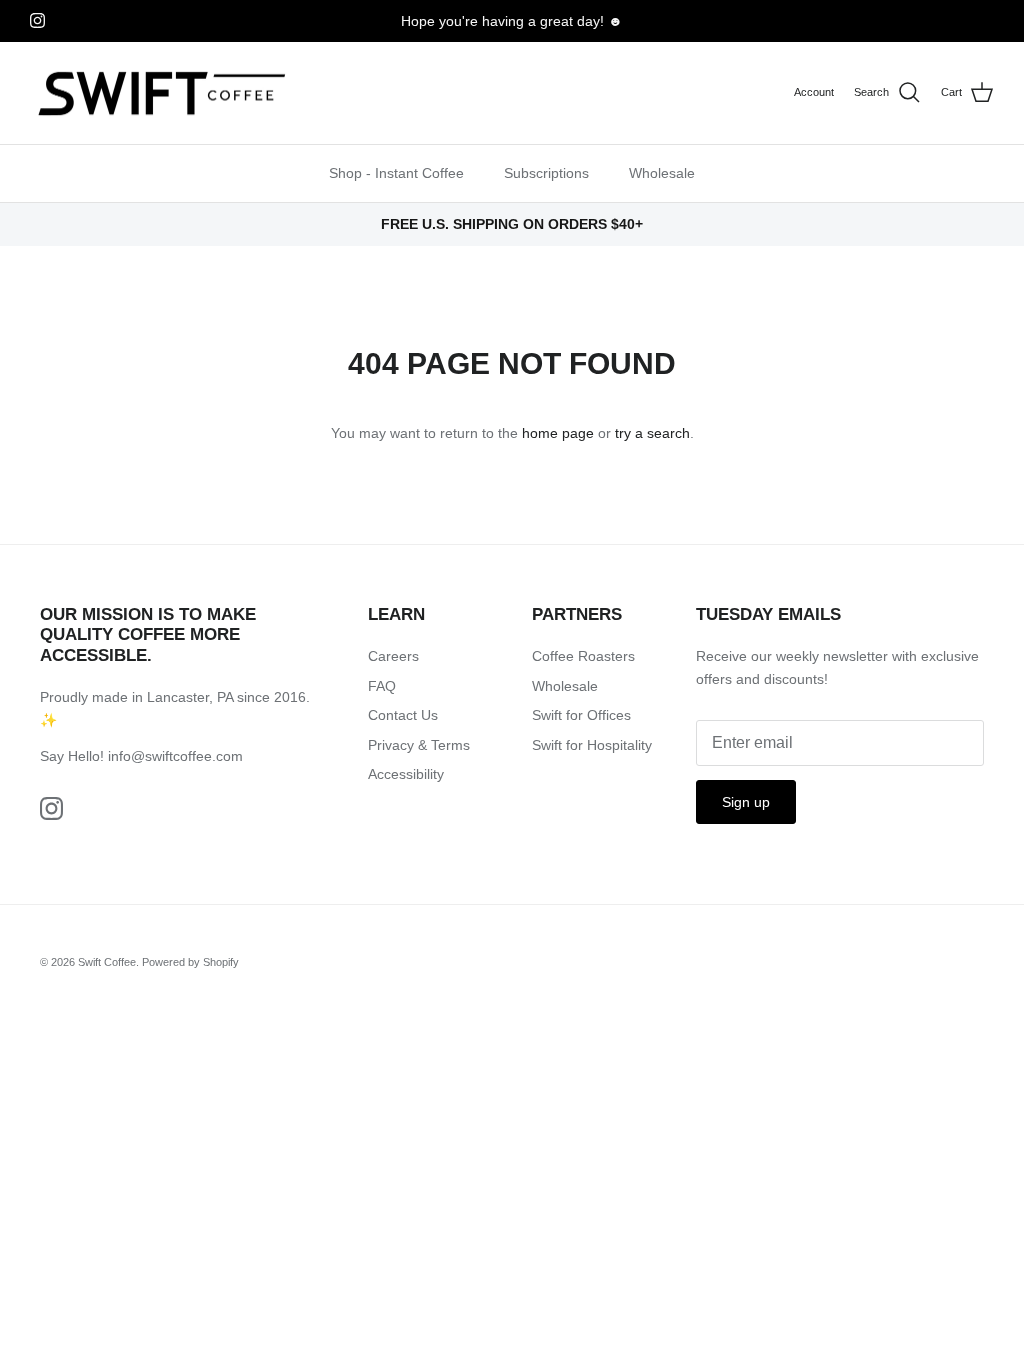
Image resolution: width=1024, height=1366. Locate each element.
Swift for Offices (581, 715)
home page (558, 433)
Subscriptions (546, 173)
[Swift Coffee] (162, 93)
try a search (652, 433)
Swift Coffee (107, 962)
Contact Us (403, 715)
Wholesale (662, 173)
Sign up (746, 802)
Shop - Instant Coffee (396, 173)
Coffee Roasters (583, 656)
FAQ (382, 686)
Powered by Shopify (190, 962)
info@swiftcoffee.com (175, 756)
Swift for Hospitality (592, 745)
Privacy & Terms (419, 745)
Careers (393, 656)
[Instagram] (37, 20)
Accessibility (406, 774)
